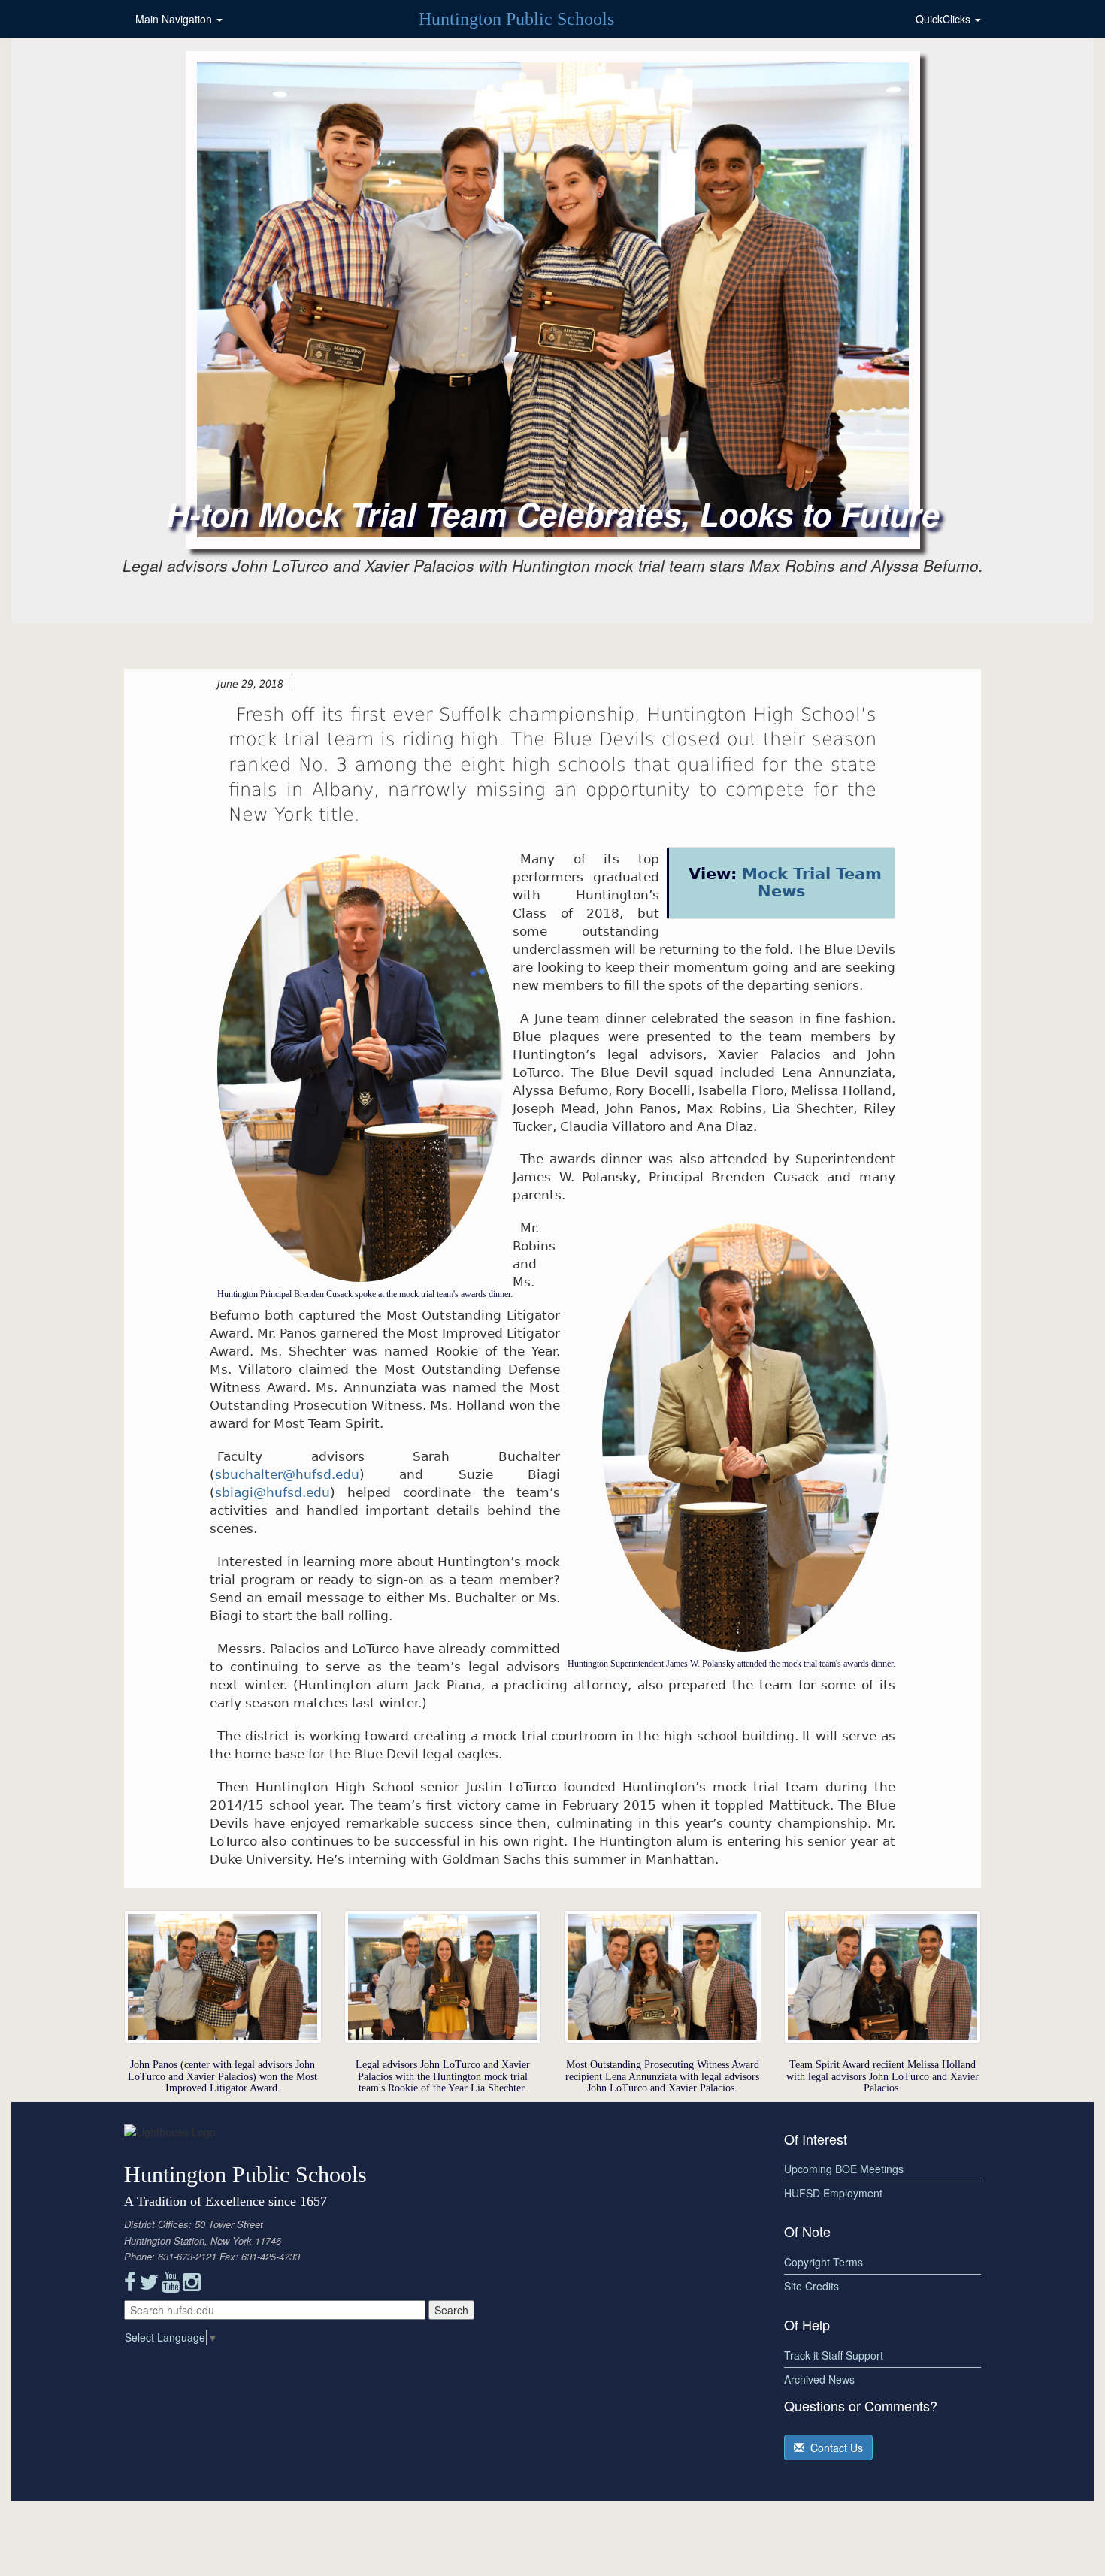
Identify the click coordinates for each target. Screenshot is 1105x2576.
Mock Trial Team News (812, 883)
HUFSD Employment (833, 2193)
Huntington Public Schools (516, 19)
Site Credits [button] (811, 2286)
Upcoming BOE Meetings (844, 2169)
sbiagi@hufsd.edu (272, 1492)
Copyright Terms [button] (823, 2262)
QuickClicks (945, 19)
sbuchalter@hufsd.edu (287, 1474)
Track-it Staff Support (834, 2355)
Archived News (819, 2379)
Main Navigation (175, 19)
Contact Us (834, 2448)
